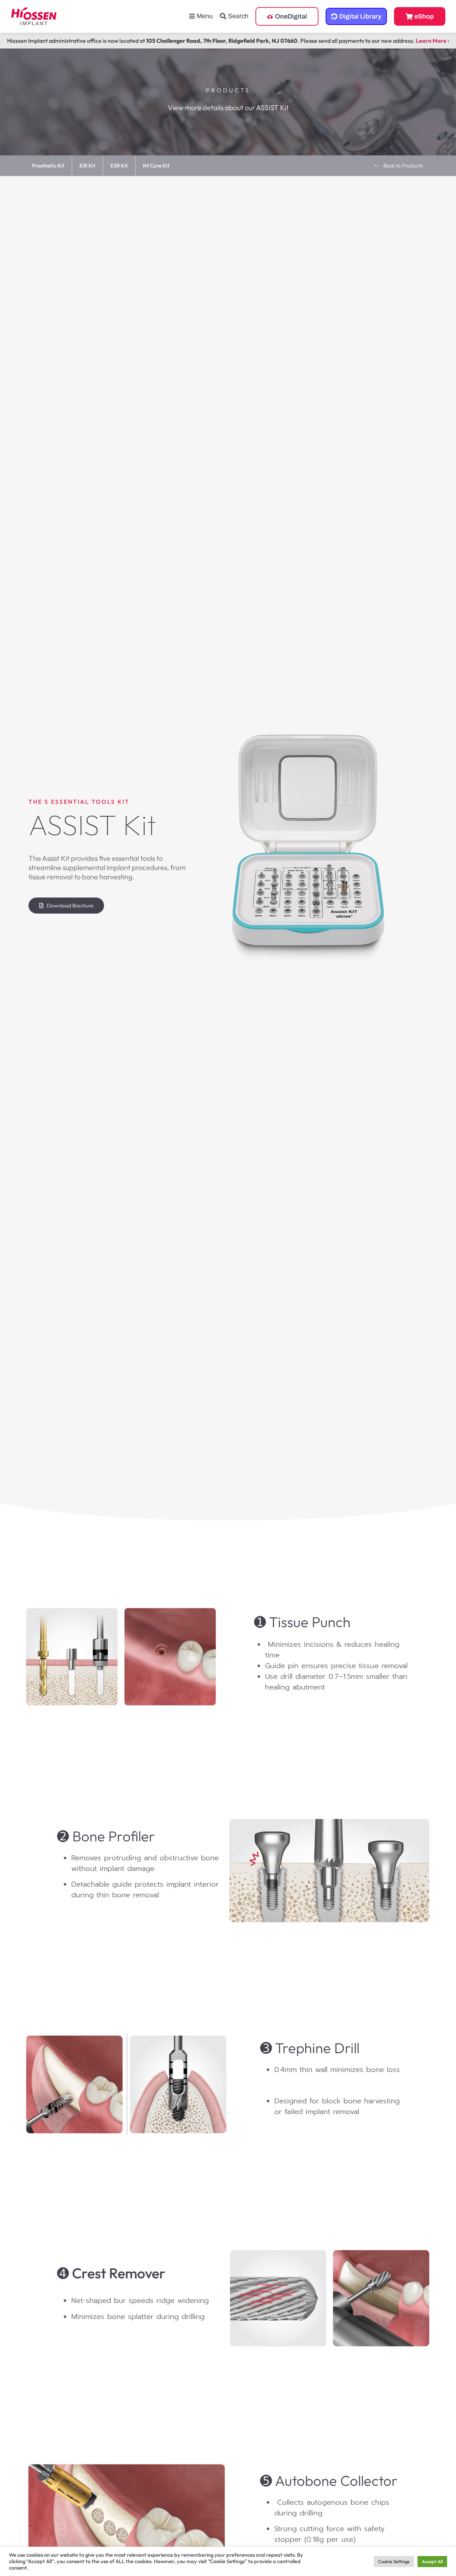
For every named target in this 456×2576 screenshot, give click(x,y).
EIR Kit (87, 166)
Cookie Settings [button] (394, 2561)
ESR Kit (119, 166)
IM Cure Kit (156, 166)
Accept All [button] (432, 2561)
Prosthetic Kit (48, 166)
